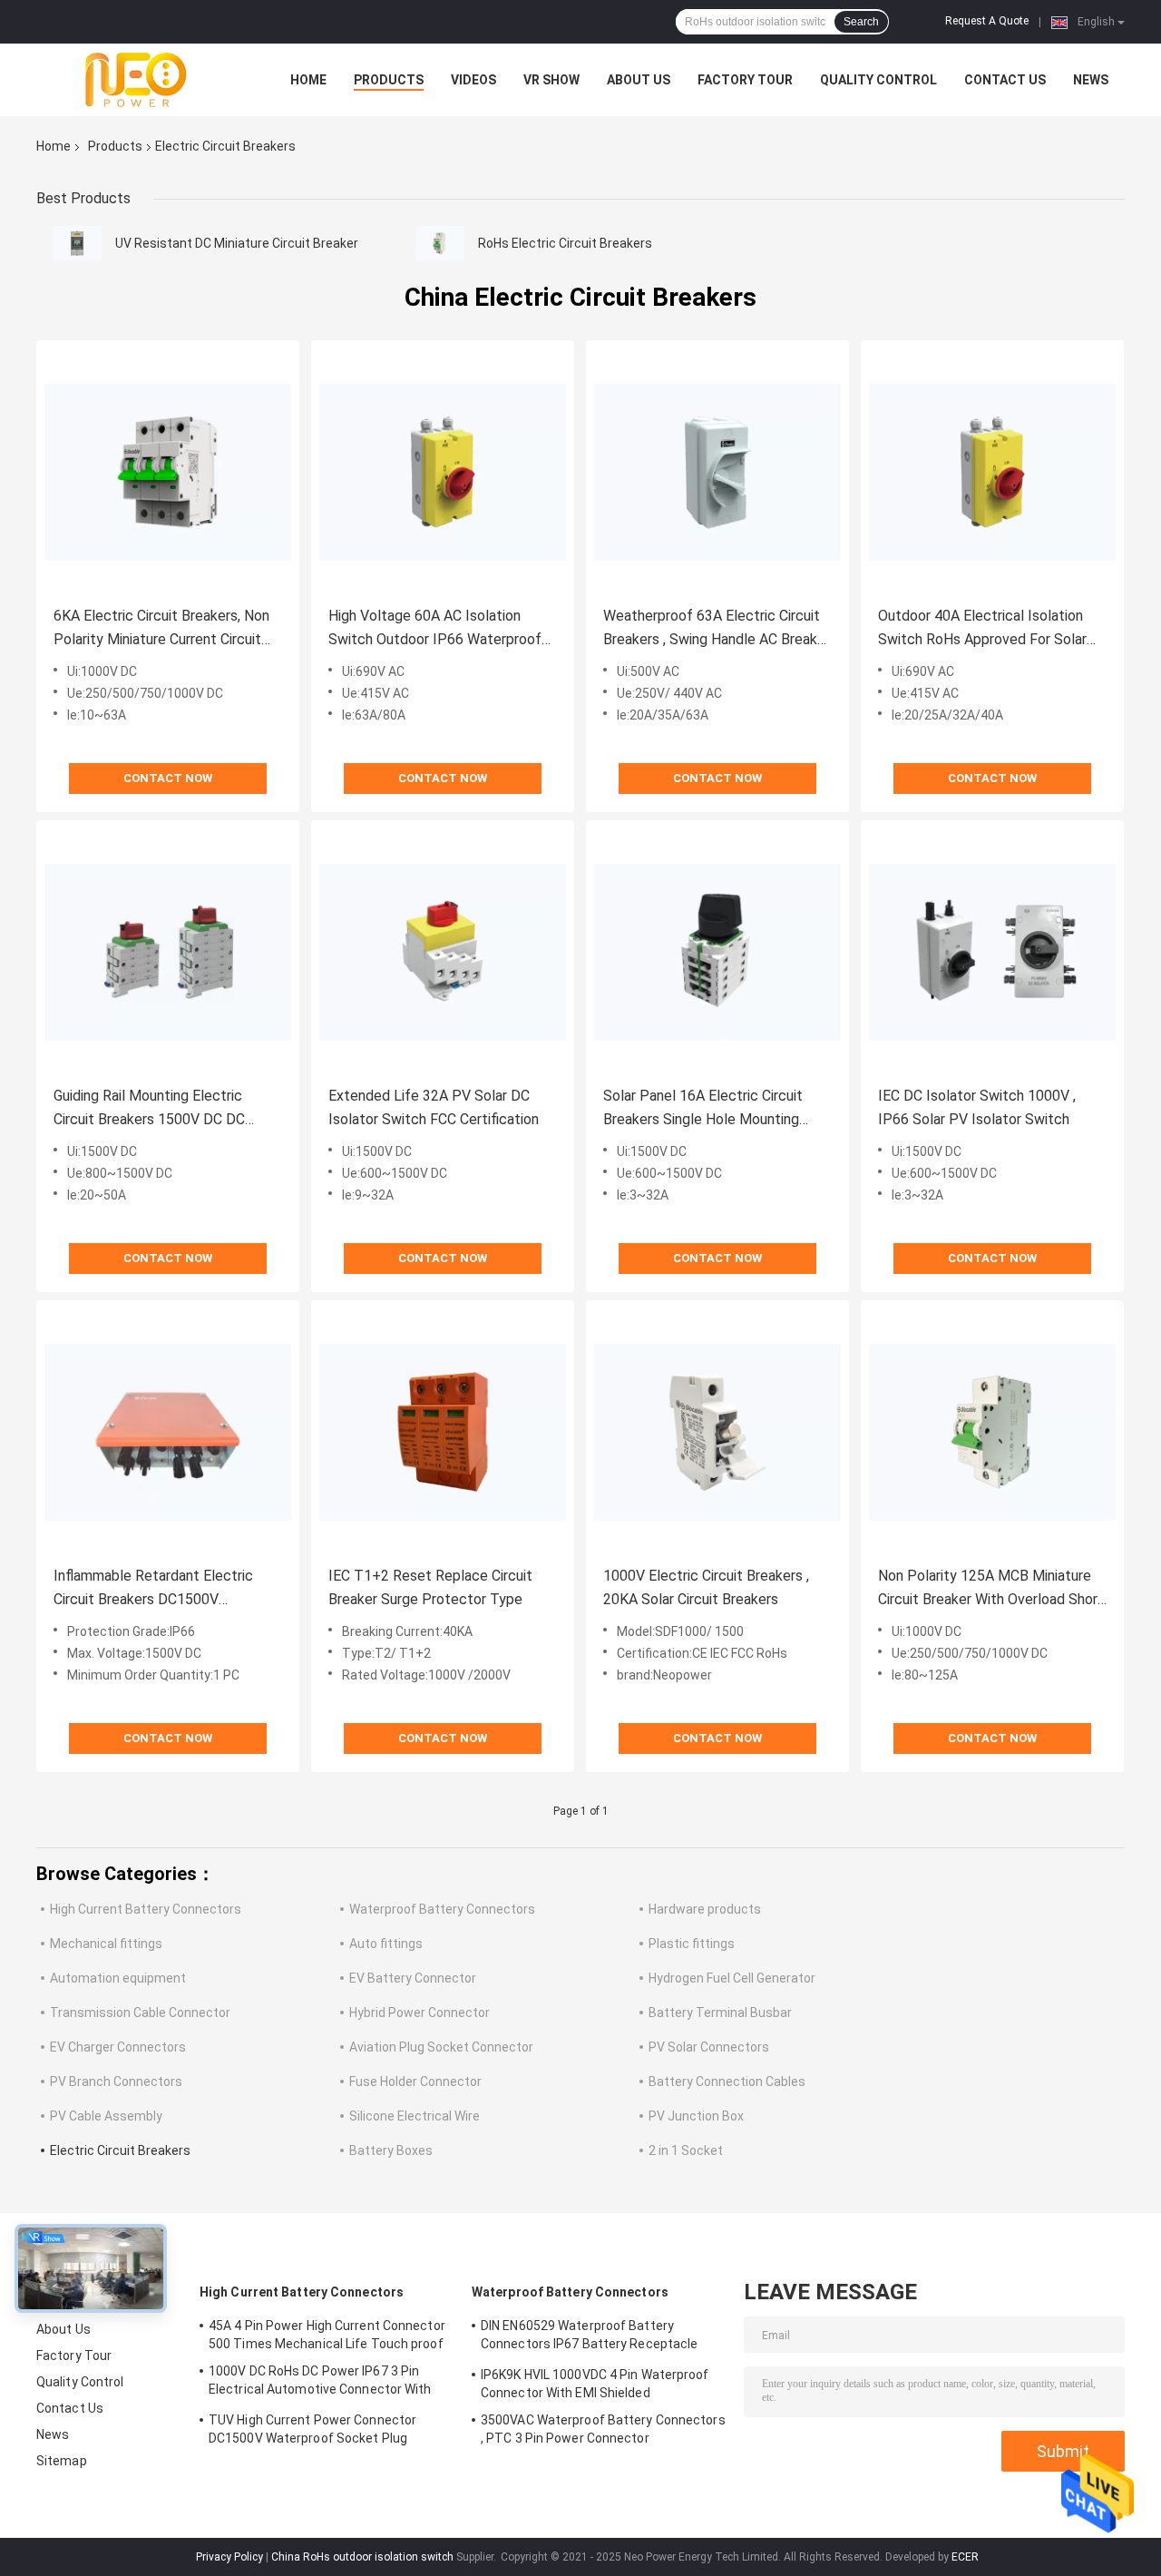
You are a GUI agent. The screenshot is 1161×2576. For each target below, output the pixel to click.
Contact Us (1005, 80)
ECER (965, 2557)
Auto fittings (386, 1944)
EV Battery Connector (413, 1978)
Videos (473, 80)
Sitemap (62, 2461)
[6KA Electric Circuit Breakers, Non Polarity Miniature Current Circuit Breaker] (168, 472)
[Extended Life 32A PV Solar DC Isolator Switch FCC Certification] (443, 952)
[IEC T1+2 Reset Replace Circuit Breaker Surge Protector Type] (443, 1432)
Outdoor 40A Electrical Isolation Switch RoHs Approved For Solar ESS (982, 629)
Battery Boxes (391, 2150)
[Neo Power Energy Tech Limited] (136, 80)
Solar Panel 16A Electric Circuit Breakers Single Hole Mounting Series (703, 1109)
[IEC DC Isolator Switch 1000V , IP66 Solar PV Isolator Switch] (992, 952)
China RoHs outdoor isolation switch (362, 2557)
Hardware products (705, 1909)
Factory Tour (745, 80)
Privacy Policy (229, 2557)
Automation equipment (118, 1978)
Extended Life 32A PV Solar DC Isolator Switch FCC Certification (434, 1107)
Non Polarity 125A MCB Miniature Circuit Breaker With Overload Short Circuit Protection (991, 1589)
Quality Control (878, 80)
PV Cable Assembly (106, 2116)
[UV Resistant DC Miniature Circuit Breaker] (77, 243)
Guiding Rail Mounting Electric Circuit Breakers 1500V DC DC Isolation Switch (149, 1109)
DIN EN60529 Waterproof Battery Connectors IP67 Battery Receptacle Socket (589, 2337)
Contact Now (168, 778)
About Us (639, 80)
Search (861, 22)
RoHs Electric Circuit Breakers (565, 243)
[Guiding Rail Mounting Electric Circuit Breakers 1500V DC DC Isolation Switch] (168, 952)
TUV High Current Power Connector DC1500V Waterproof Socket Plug (312, 2429)
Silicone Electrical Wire (415, 2116)
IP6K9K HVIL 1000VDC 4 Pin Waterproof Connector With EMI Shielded (595, 2384)
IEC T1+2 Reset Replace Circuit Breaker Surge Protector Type (430, 1587)
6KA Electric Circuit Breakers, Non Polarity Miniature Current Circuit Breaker (161, 629)
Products (389, 80)
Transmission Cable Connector (140, 2013)
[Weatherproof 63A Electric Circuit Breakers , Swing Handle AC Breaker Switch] (717, 472)
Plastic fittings (692, 1944)
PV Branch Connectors (116, 2081)
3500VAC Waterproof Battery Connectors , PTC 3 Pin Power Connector (603, 2429)
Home (308, 80)
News (1091, 80)
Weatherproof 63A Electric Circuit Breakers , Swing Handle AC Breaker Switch (717, 629)
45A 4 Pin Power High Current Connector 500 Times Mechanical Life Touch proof (327, 2335)
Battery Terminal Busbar (720, 2013)
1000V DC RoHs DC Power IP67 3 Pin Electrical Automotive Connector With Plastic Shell (320, 2383)
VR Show (551, 80)
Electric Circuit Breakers (120, 2150)
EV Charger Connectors (118, 2047)
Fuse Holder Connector (415, 2081)
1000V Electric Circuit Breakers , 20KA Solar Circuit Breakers (706, 1587)
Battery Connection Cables (727, 2081)
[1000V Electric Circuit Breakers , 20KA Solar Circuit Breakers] (717, 1432)
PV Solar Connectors (709, 2047)
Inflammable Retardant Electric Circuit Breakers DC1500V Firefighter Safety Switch (153, 1589)
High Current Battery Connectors (146, 1909)
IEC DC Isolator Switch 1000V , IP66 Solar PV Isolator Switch (977, 1107)
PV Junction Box (696, 2116)
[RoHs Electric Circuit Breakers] (440, 243)
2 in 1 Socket (686, 2150)
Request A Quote (987, 21)
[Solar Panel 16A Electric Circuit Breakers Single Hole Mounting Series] (717, 952)
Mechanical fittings (106, 1944)
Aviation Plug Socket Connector (441, 2047)
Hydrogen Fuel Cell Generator (732, 1978)
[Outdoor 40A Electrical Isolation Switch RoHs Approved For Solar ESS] (992, 472)
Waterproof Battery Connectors (442, 1909)
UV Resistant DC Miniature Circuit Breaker (237, 243)
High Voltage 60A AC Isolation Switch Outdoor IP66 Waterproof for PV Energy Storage (435, 629)
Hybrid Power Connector (420, 2013)
